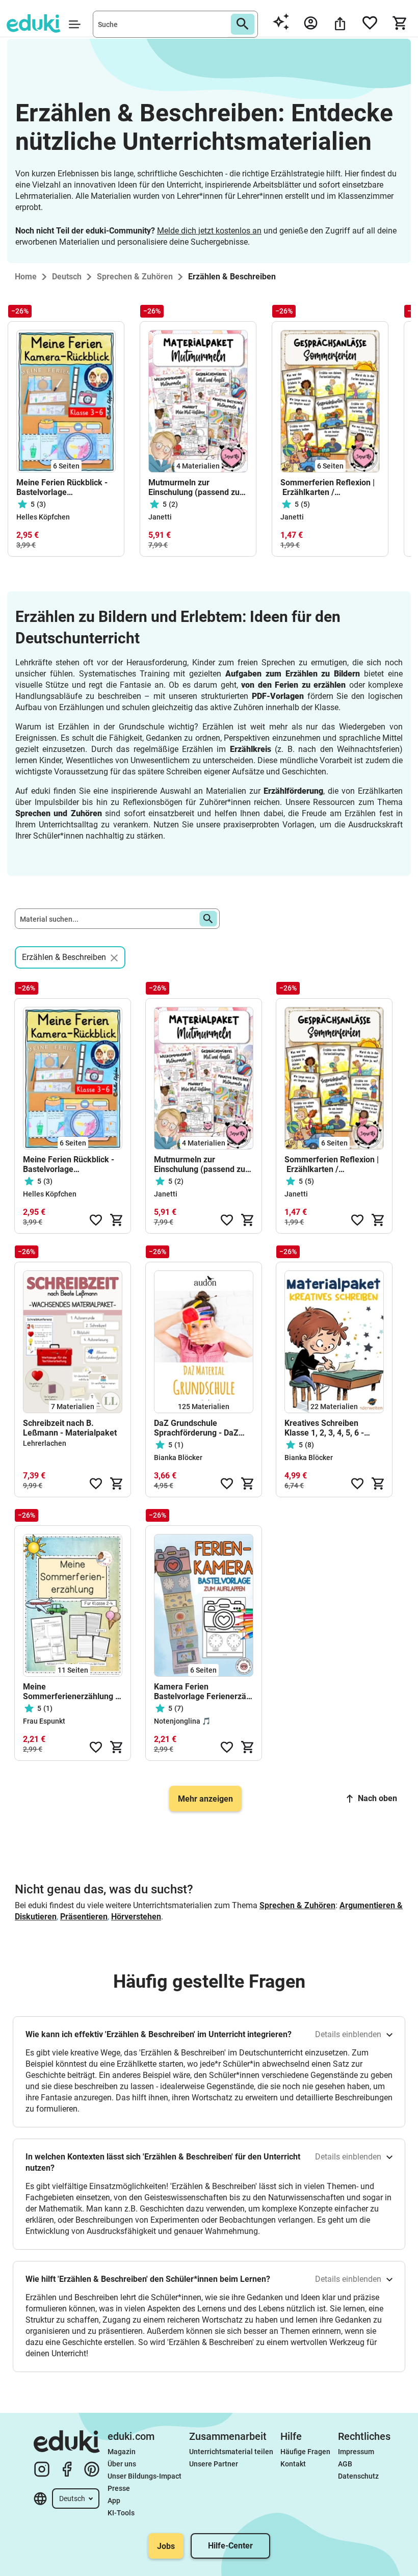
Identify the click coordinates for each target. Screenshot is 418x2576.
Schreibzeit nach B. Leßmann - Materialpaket (70, 1428)
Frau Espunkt (44, 1721)
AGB (345, 2464)
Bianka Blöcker (178, 1458)
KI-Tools (121, 2513)
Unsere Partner (214, 2464)
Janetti (160, 517)
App (114, 2501)
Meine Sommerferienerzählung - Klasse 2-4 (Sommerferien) (71, 1692)
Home (26, 277)
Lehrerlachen (45, 1443)
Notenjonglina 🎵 (182, 1721)
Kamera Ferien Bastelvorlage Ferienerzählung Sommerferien (204, 1692)
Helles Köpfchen (43, 517)
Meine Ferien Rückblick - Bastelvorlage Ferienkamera (62, 487)
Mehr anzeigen (205, 1799)
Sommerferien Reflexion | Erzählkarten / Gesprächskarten (328, 487)
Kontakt (293, 2464)
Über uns (122, 2464)
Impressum (356, 2452)
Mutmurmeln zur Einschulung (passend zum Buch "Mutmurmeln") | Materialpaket (198, 487)
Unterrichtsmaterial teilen (231, 2452)
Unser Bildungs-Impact (145, 2476)
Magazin (122, 2452)
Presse (119, 2488)
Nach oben (377, 1798)
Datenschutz (358, 2476)
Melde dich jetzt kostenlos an (209, 231)
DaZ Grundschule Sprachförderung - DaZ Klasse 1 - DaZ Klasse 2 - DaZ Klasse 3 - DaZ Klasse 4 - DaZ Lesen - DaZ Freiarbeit (202, 1428)
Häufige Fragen (305, 2452)
